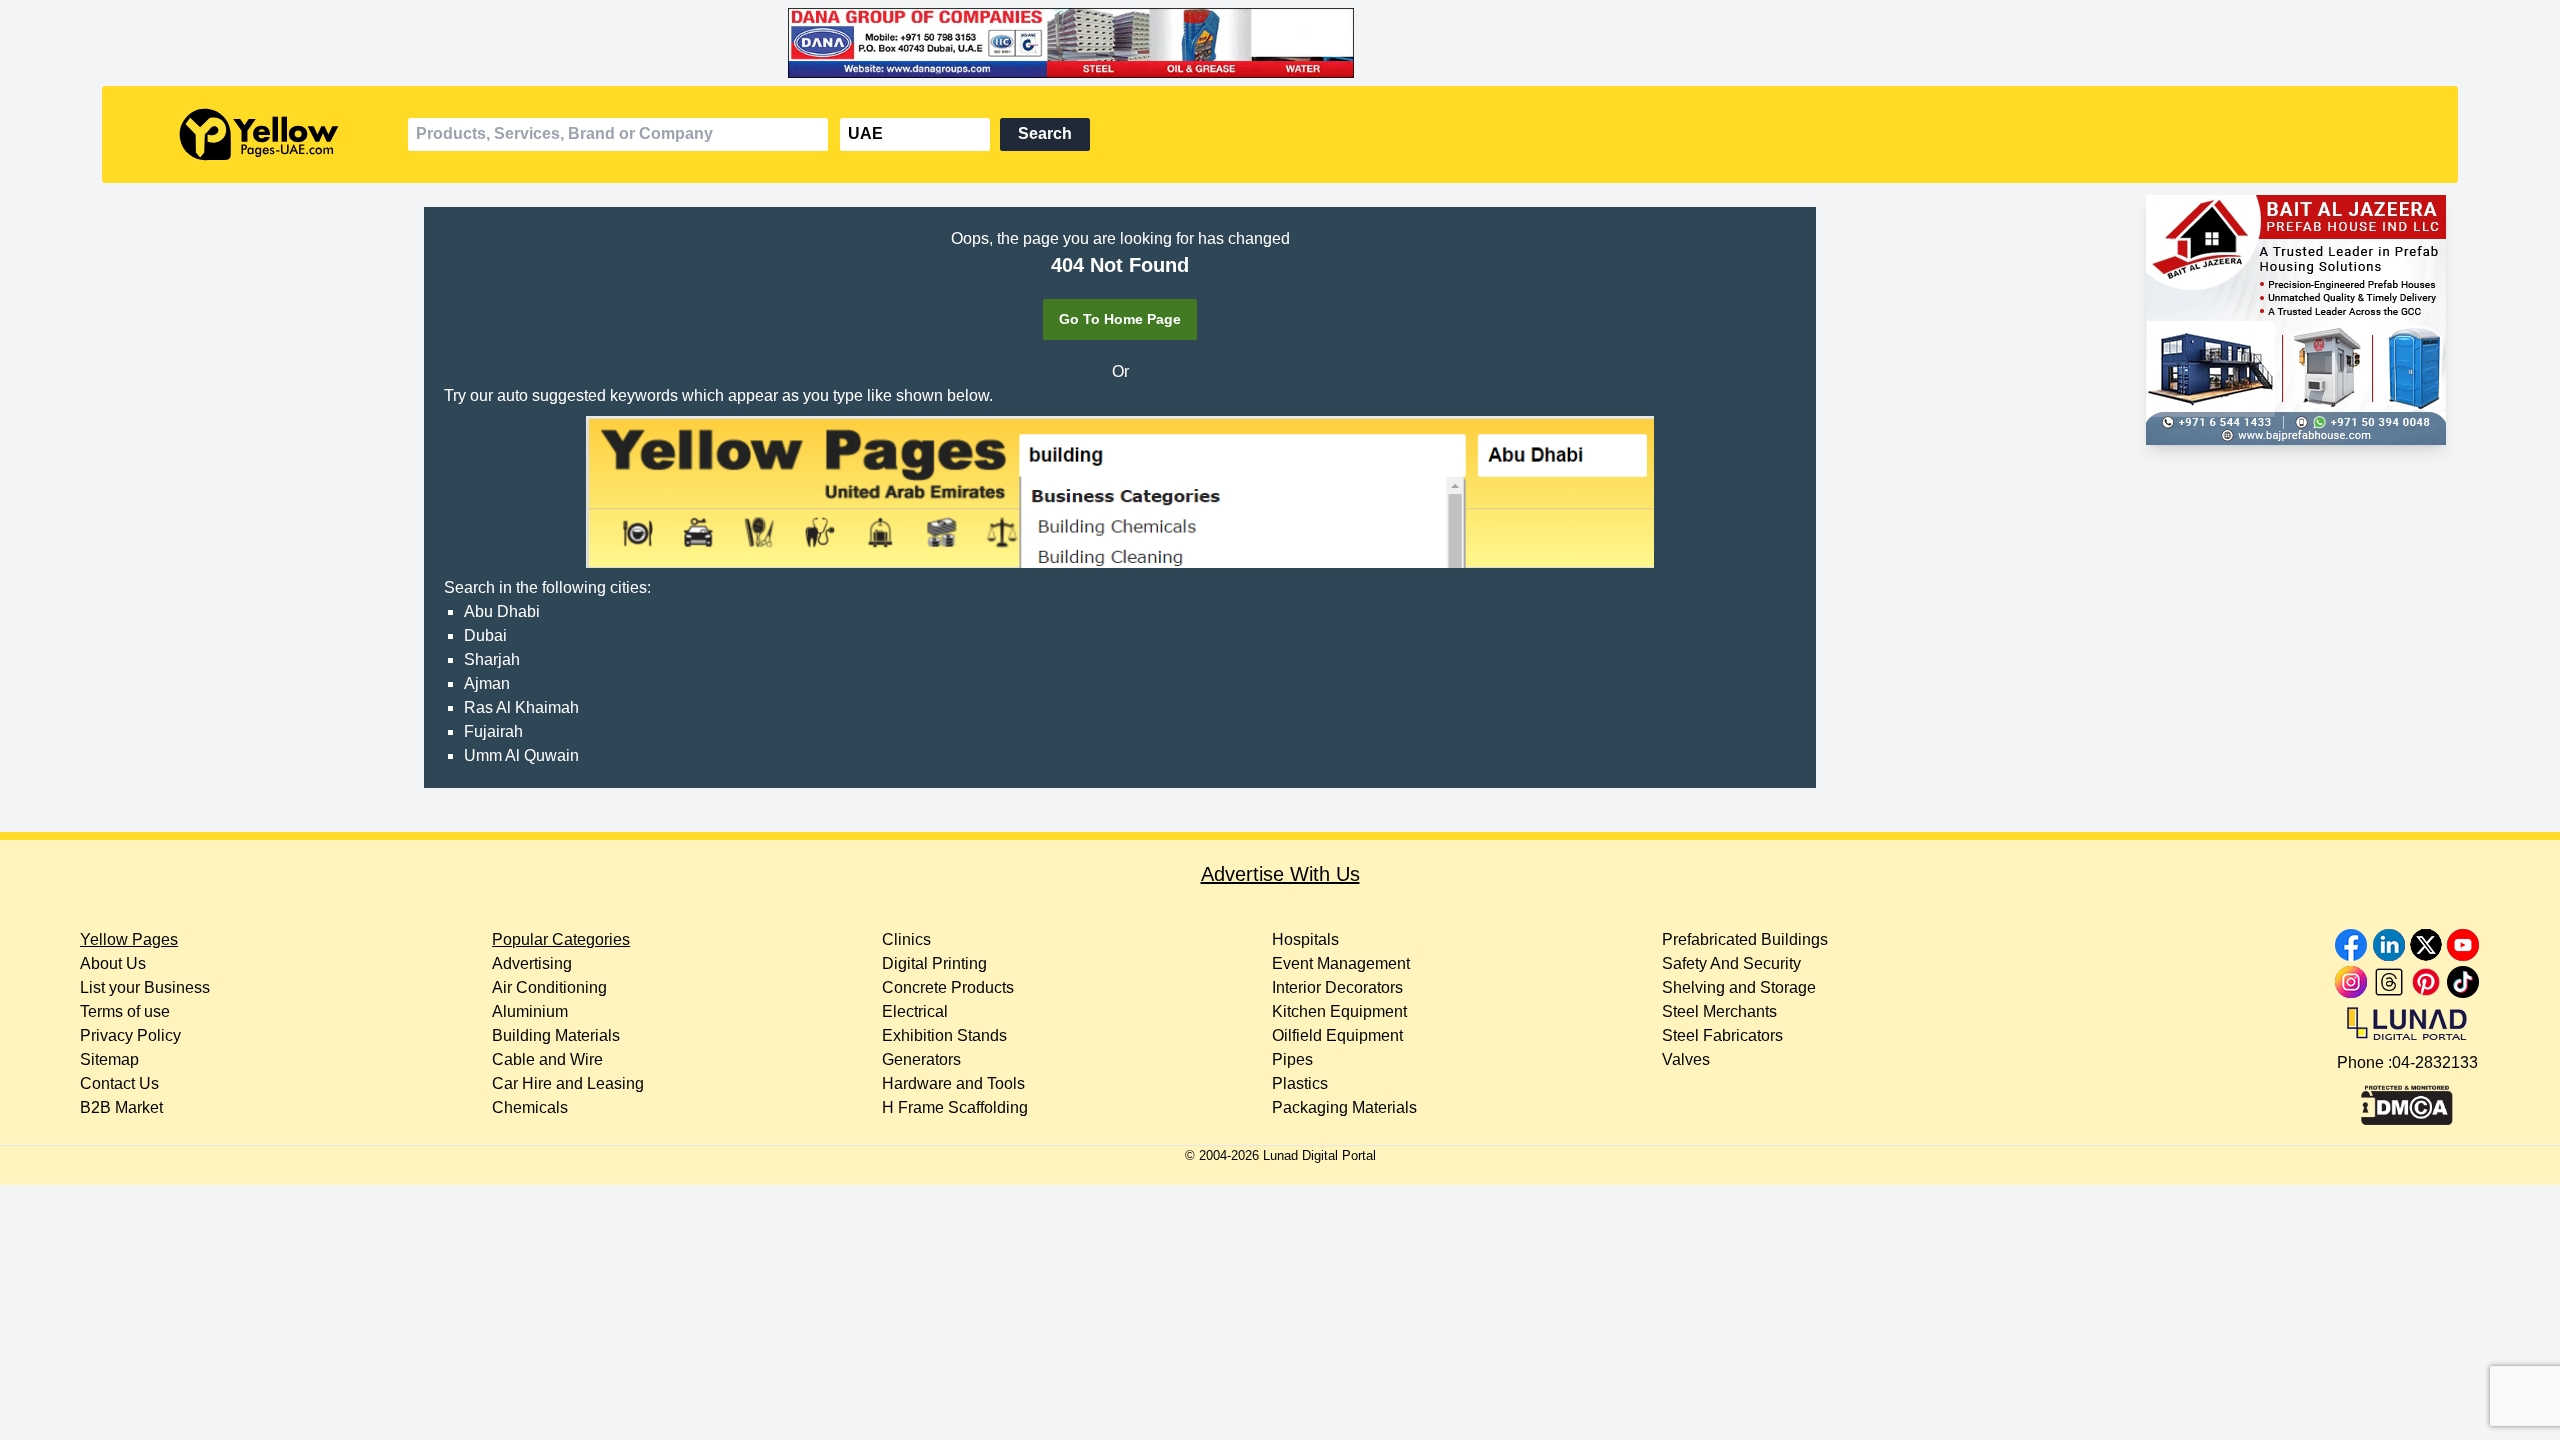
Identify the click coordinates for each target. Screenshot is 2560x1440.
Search (1045, 133)
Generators (921, 1059)
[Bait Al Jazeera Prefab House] (2296, 320)
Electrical (915, 1011)
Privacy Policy (130, 1035)
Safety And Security (1731, 963)
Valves (1686, 1059)
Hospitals (1305, 939)
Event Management (1341, 963)
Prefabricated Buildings (1745, 939)
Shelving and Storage (1739, 987)
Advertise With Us (1280, 874)
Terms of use (125, 1011)
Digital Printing (934, 963)
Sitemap (109, 1059)
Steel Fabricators (1722, 1035)
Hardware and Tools (953, 1083)
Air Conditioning (549, 987)
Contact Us (119, 1083)
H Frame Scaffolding (955, 1107)
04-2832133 (2435, 1062)
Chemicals (530, 1107)
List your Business (145, 987)
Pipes (1292, 1059)
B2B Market (121, 1107)
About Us (113, 963)
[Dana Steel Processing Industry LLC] (1280, 43)
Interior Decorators (1337, 987)
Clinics (906, 939)
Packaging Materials (1344, 1107)
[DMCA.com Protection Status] (2407, 1100)
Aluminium (530, 1011)
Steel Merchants (1719, 1011)
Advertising (532, 963)
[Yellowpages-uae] (259, 134)
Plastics (1300, 1083)
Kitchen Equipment (1339, 1011)
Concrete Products (948, 987)
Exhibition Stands (944, 1035)
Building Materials (556, 1035)
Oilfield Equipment (1337, 1035)
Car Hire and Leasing (568, 1083)
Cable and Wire (547, 1059)
